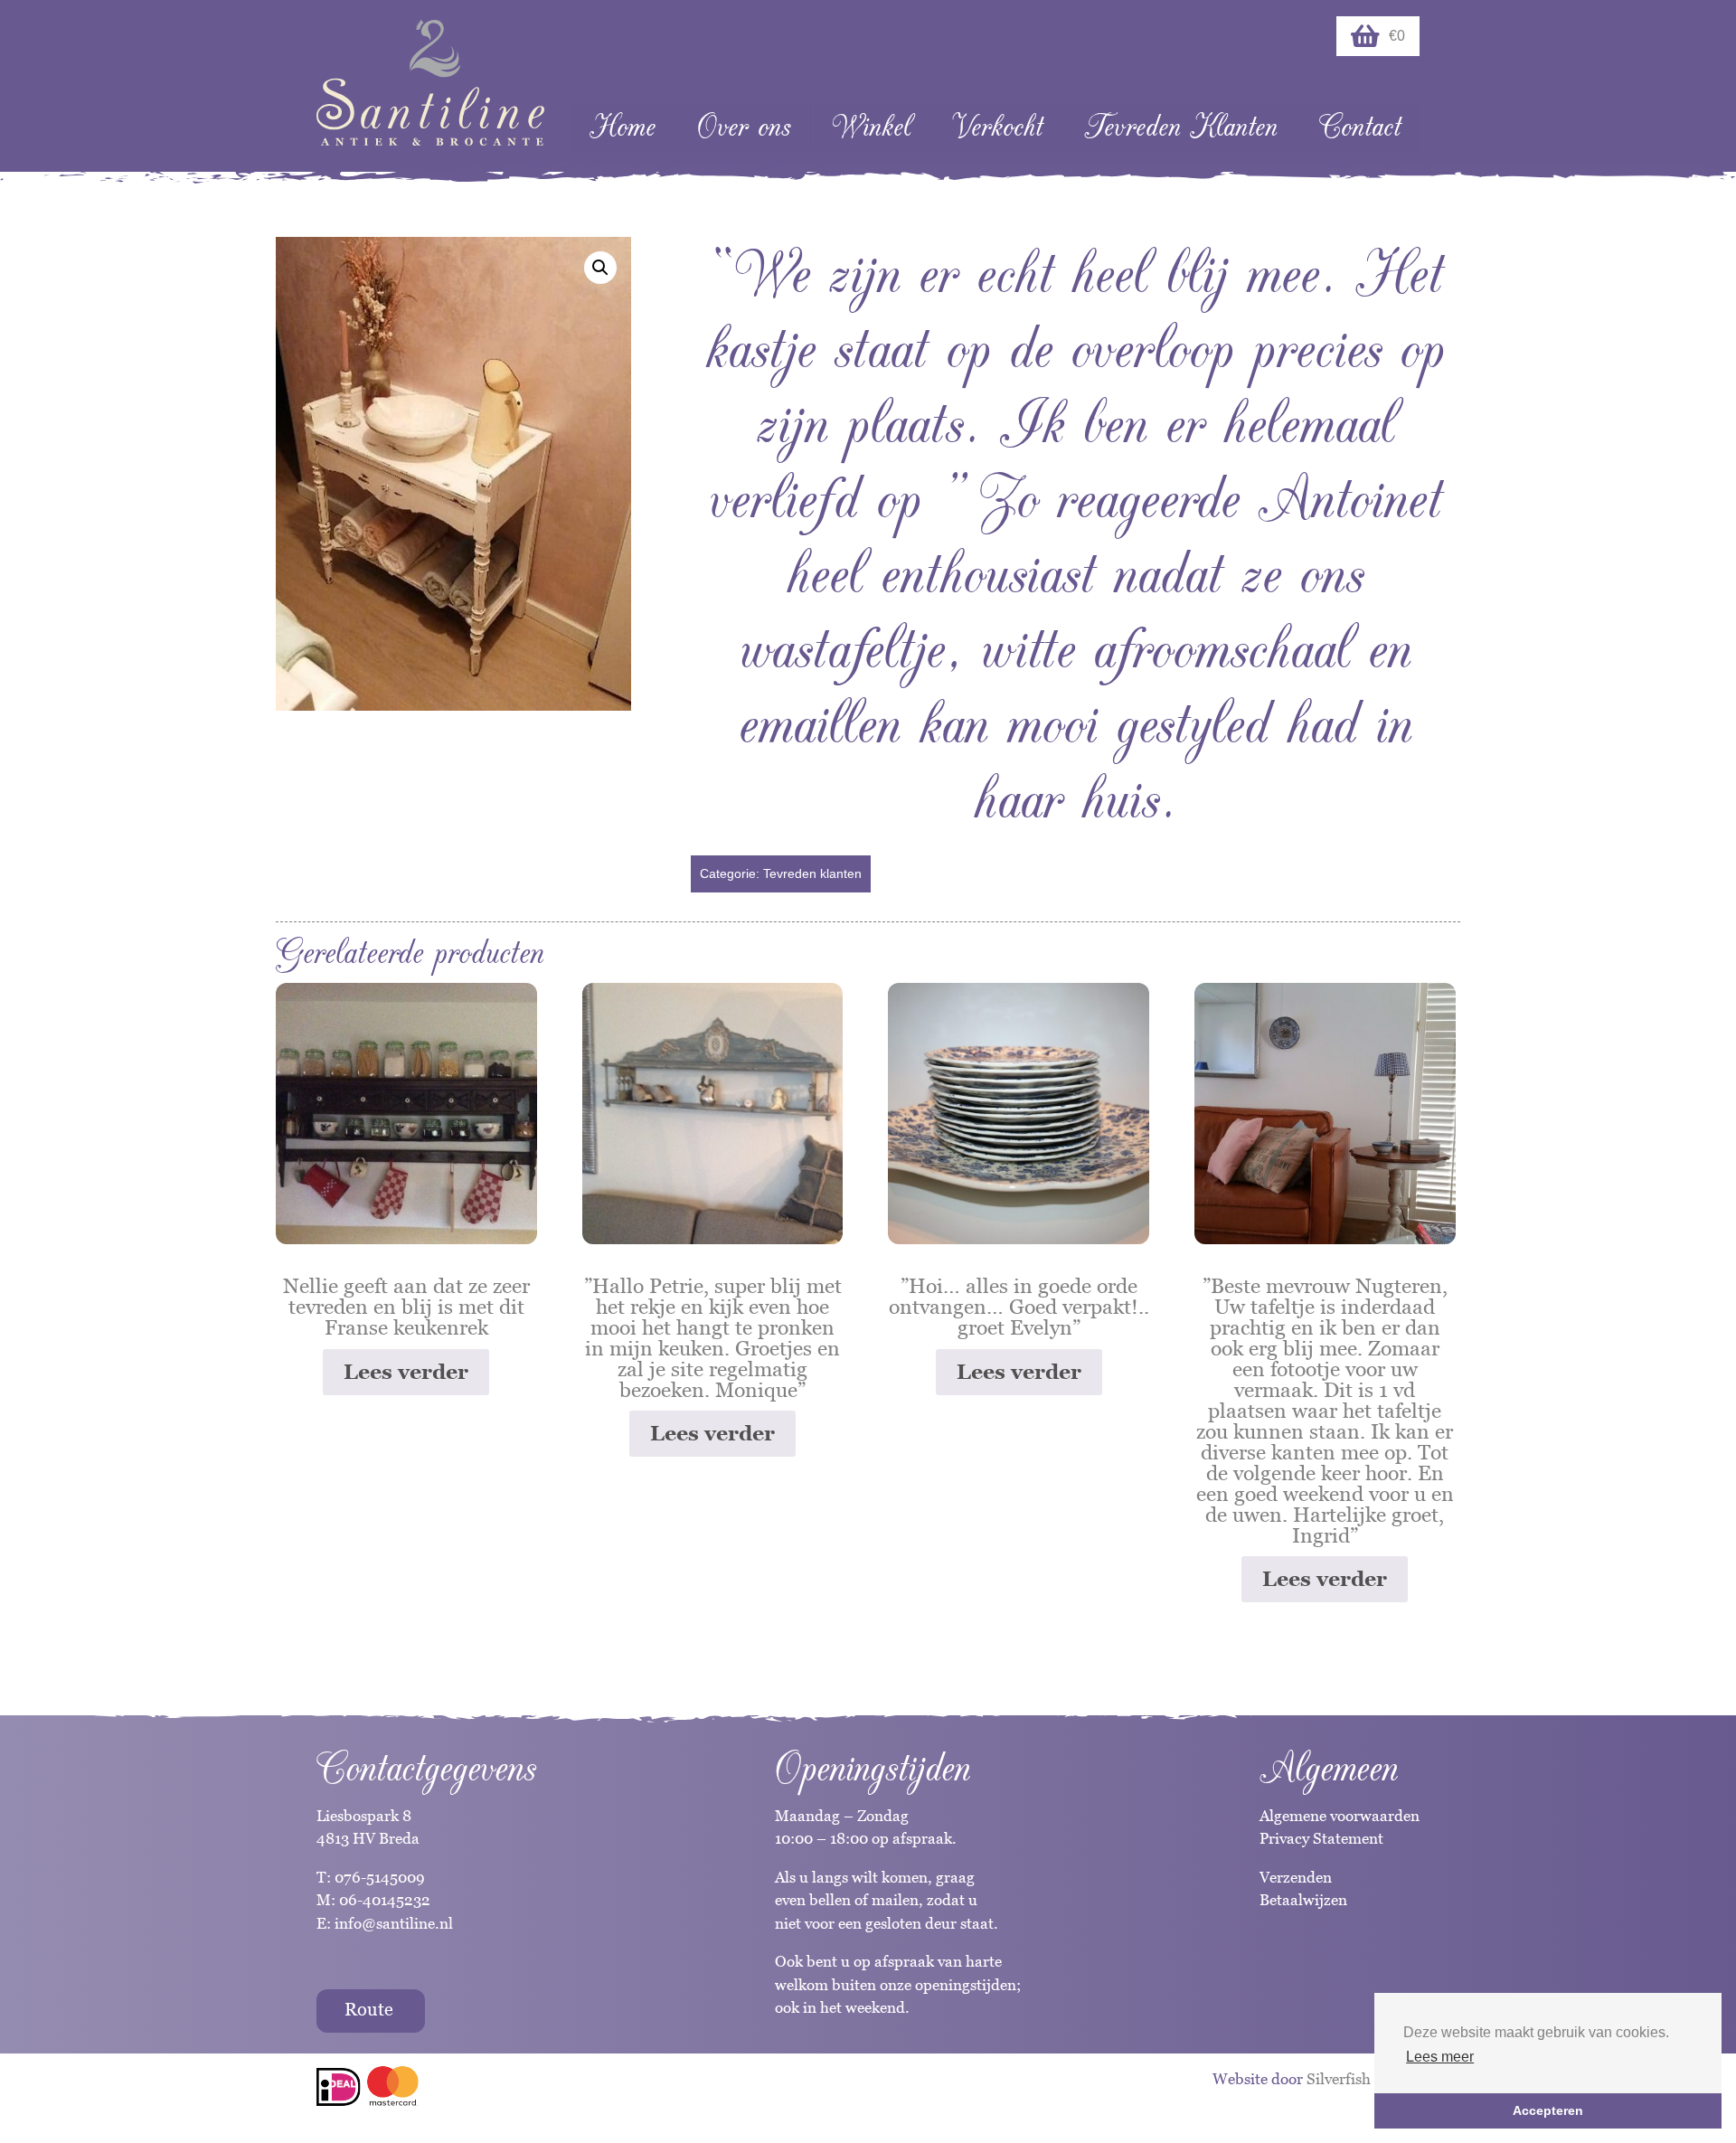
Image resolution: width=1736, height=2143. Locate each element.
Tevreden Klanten (1181, 127)
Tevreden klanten (812, 873)
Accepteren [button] (1548, 2110)
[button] (600, 268)
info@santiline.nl (394, 1923)
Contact (1360, 127)
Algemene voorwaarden (1340, 1816)
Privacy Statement (1321, 1838)
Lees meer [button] (1440, 2057)
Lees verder (406, 1372)
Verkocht (997, 127)
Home (623, 127)
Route (369, 2009)
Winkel (871, 127)
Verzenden (1296, 1877)
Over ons (744, 127)
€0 (1397, 36)
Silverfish (1339, 2079)
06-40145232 (385, 1900)
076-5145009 (378, 1877)
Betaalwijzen (1303, 1900)
